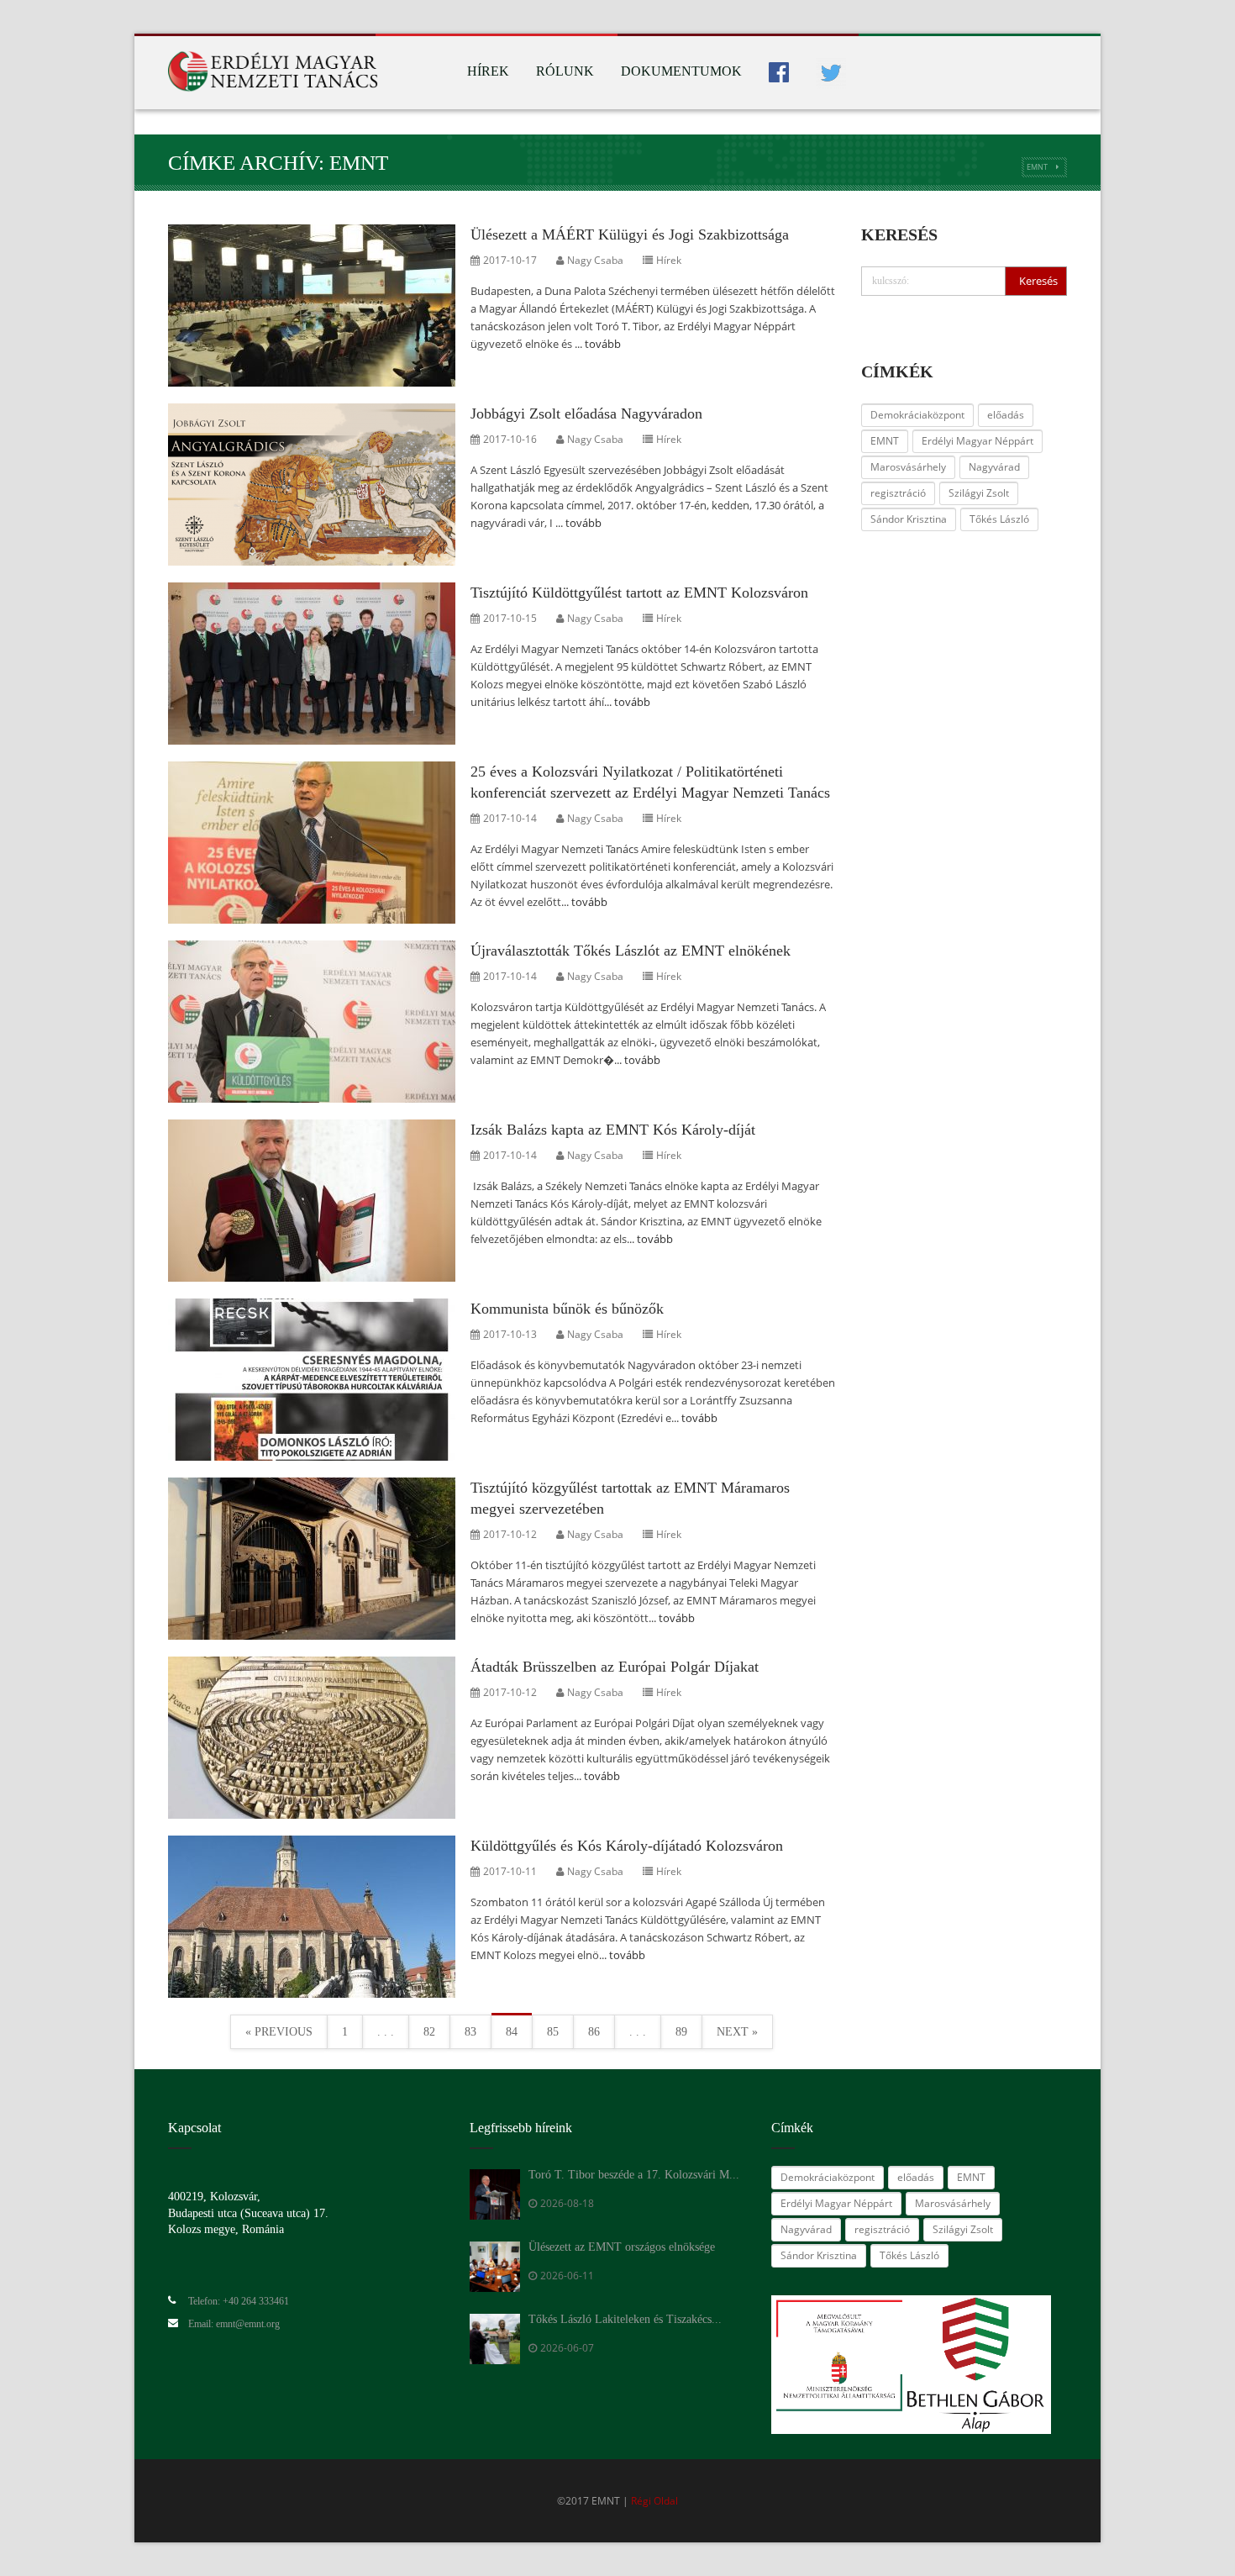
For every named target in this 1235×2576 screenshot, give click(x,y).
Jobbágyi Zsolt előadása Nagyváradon (586, 414)
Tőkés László (999, 519)
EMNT (1037, 167)
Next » (737, 2032)
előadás (1006, 415)
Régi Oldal (654, 2501)
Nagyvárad (994, 467)
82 (429, 2032)
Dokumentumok (681, 71)
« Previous (279, 2032)
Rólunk (565, 71)
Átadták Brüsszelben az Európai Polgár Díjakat (615, 1667)
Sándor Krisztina (909, 519)
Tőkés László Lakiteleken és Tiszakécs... (625, 2319)
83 (470, 2032)
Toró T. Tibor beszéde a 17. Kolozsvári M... (634, 2175)
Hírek (488, 71)
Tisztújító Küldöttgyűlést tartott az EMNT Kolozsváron (639, 593)
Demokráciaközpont (917, 415)
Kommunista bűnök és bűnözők (567, 1309)
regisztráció (898, 493)
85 (553, 2032)
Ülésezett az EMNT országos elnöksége (622, 2247)
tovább (603, 344)
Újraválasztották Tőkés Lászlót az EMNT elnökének (631, 951)
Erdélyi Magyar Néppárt (977, 441)
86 (594, 2032)
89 (681, 2032)
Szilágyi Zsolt (979, 493)
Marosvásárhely (908, 467)
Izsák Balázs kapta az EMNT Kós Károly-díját (613, 1130)
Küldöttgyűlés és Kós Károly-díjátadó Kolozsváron (627, 1846)
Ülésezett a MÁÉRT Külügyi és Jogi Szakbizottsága (630, 234)
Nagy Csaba (595, 260)
